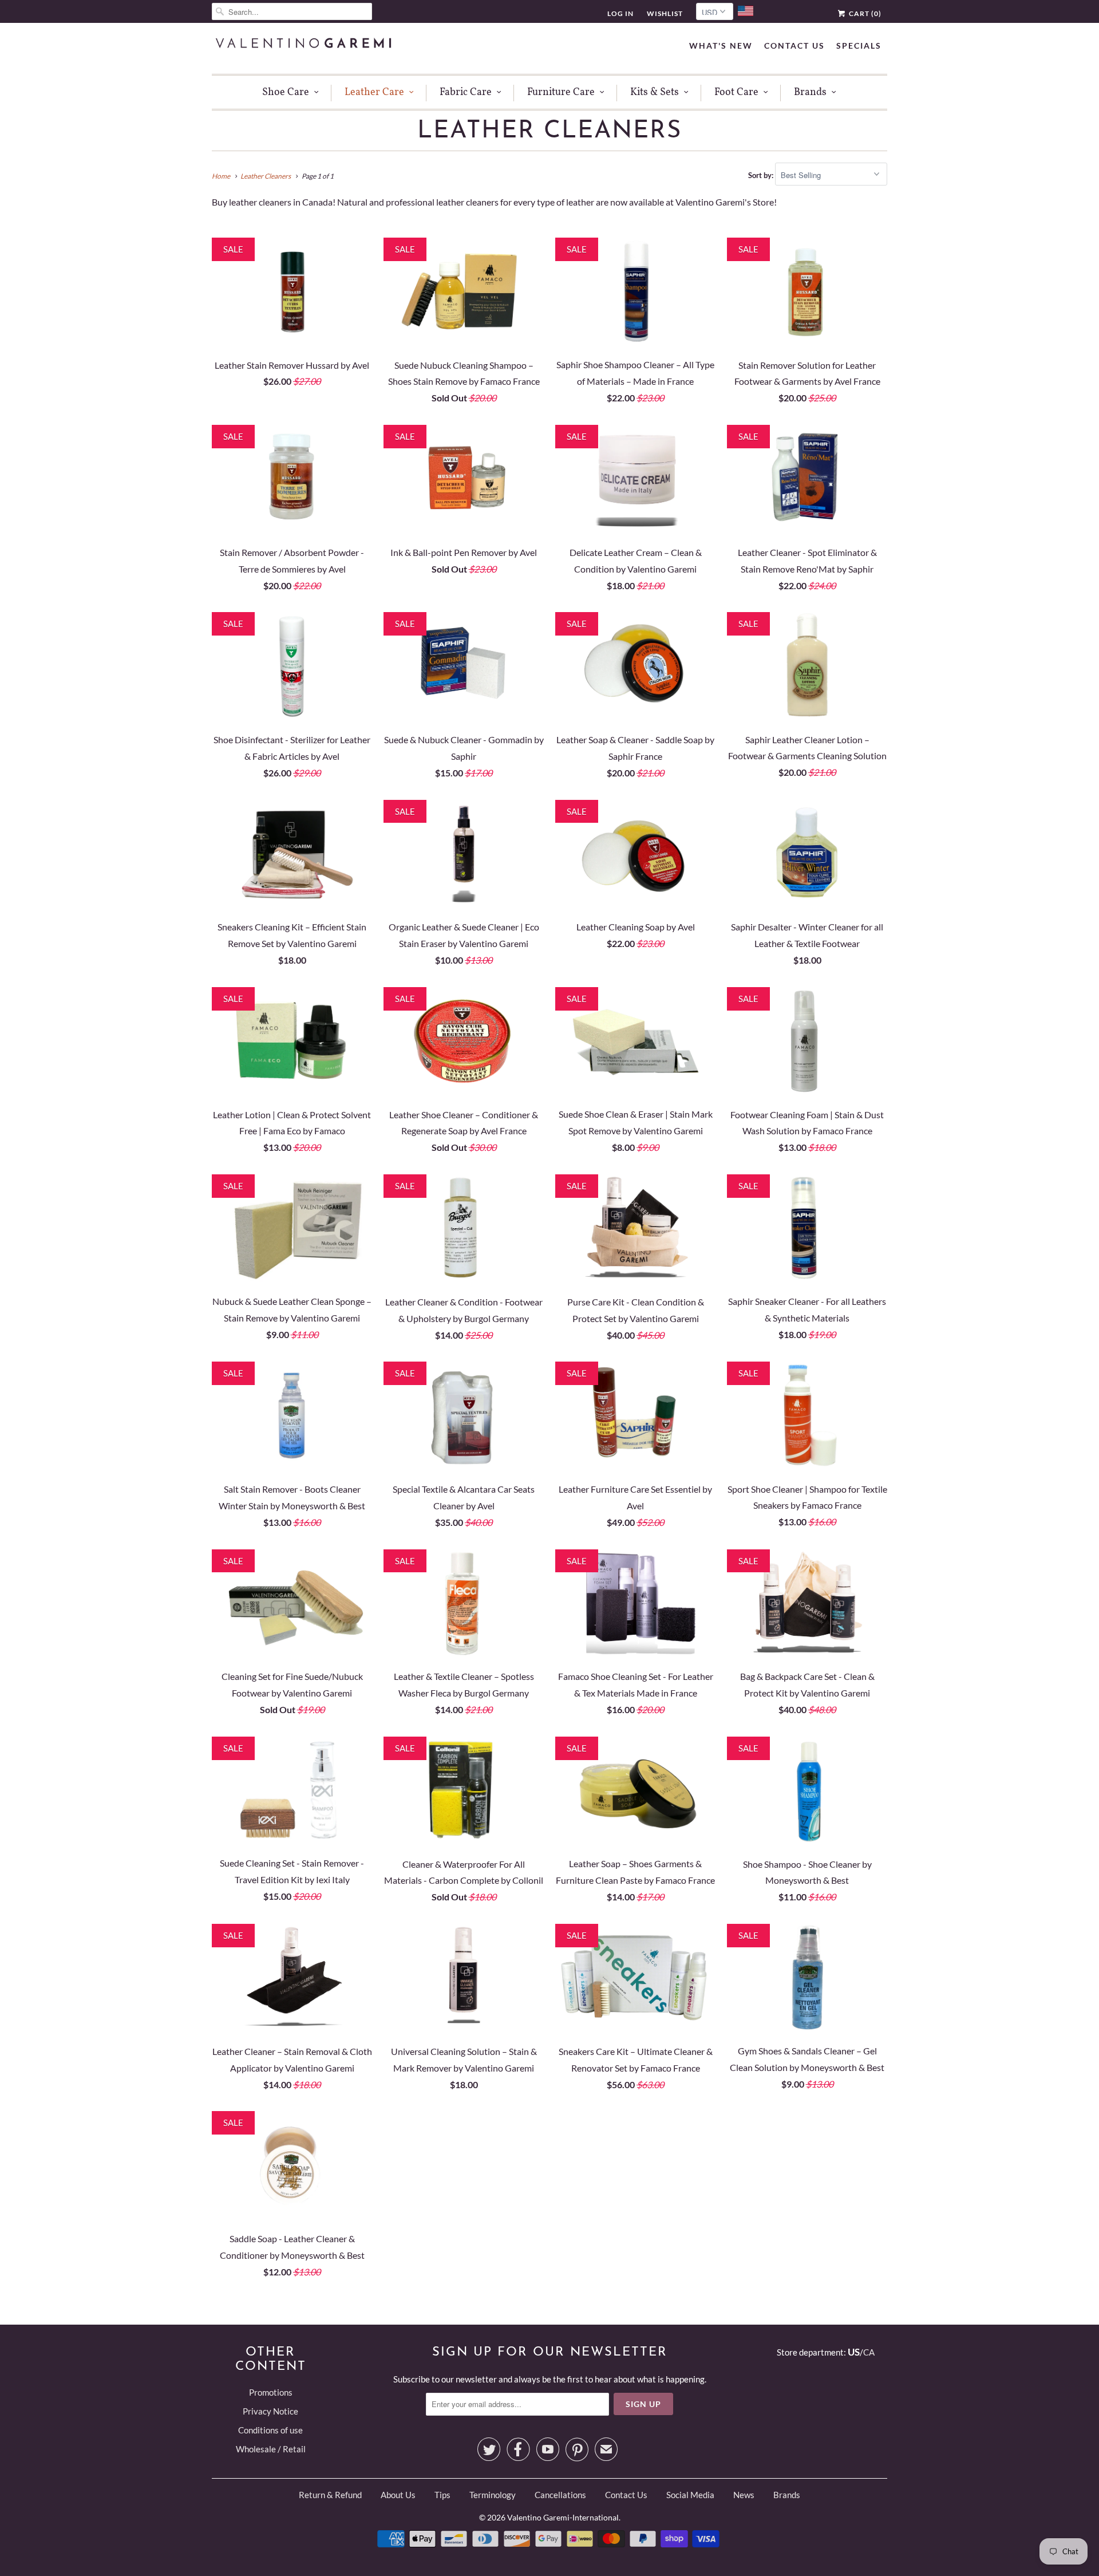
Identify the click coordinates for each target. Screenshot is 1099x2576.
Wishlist (665, 13)
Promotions (271, 2392)
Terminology (493, 2495)
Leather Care (374, 92)
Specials (859, 46)
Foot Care (736, 92)
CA (869, 2352)
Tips (442, 2495)
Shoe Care (286, 92)
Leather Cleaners (549, 131)
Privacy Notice (270, 2411)
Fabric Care (466, 92)
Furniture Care (561, 92)
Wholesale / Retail (271, 2449)
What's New (721, 46)
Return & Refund (330, 2495)
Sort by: (762, 175)
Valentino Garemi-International (563, 2517)
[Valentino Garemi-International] (303, 44)
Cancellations (560, 2495)
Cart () (864, 13)
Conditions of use (270, 2430)
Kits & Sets (655, 92)
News (744, 2495)
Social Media (690, 2495)
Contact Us (794, 46)
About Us (398, 2495)
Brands (810, 92)
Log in (620, 13)
